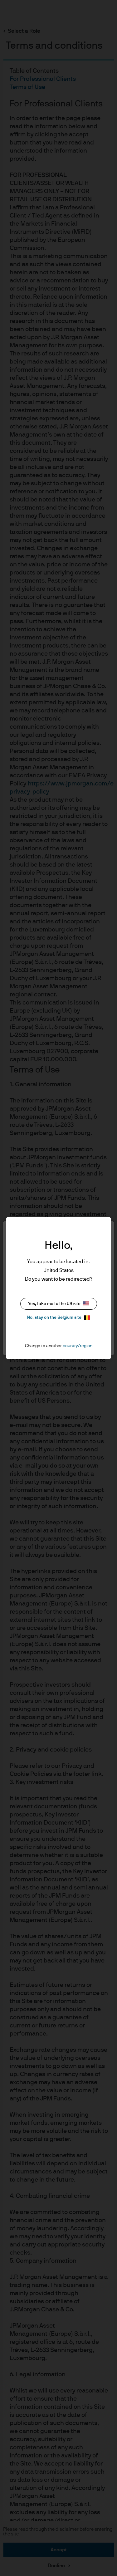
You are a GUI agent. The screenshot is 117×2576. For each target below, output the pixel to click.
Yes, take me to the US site (54, 1304)
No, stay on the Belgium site (54, 1317)
